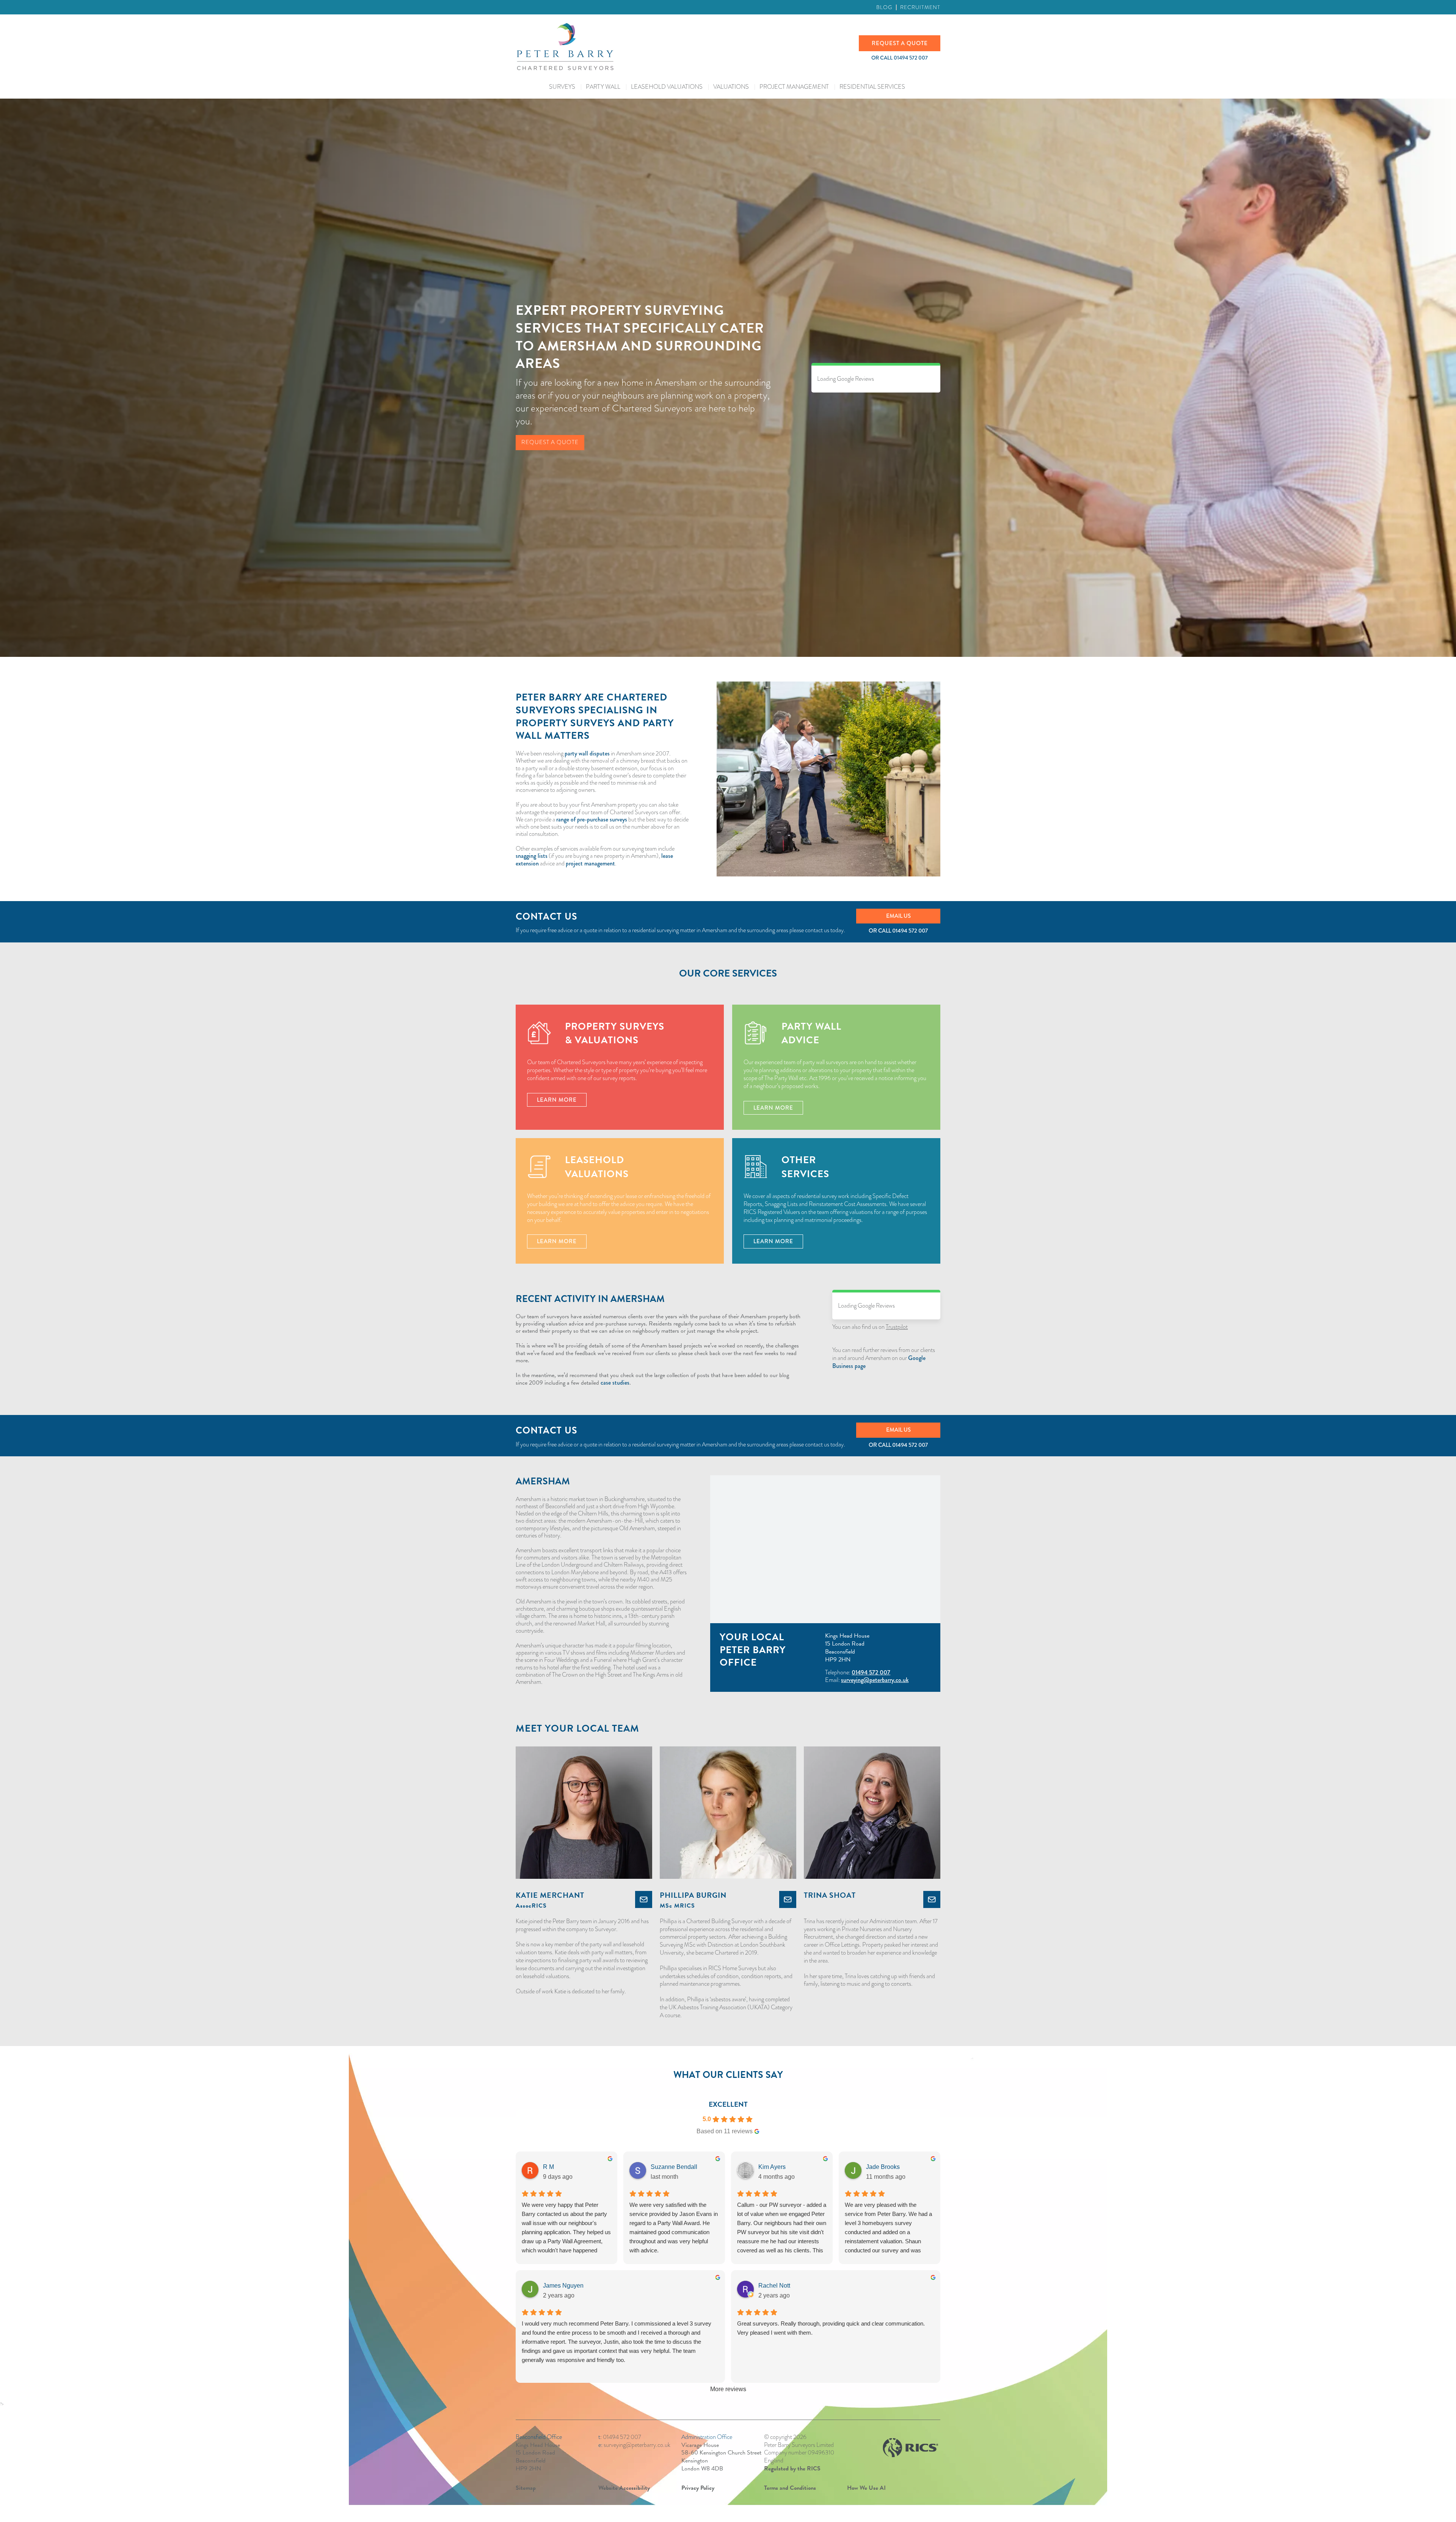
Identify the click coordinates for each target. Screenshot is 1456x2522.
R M (548, 2167)
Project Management (794, 87)
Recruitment (920, 7)
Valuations (731, 87)
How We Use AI (866, 2488)
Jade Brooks (883, 2167)
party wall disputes (587, 753)
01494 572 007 (910, 931)
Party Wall (603, 87)
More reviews (728, 2389)
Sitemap (526, 2488)
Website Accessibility (624, 2488)
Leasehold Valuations (667, 87)
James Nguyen (563, 2286)
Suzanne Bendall (674, 2167)
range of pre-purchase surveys (592, 819)
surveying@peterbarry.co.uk (875, 1680)
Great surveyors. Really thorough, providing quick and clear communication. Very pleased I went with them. (831, 2328)
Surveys (562, 87)
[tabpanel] (658, 1350)
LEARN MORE (557, 1100)
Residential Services (872, 87)
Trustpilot (897, 1327)
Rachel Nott (774, 2286)
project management (590, 863)
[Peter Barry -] (687, 47)
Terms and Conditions (790, 2488)
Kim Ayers (772, 2167)
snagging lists (532, 856)
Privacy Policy (698, 2488)
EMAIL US (898, 916)
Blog (884, 7)
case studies (615, 1383)
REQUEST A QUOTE (900, 43)
